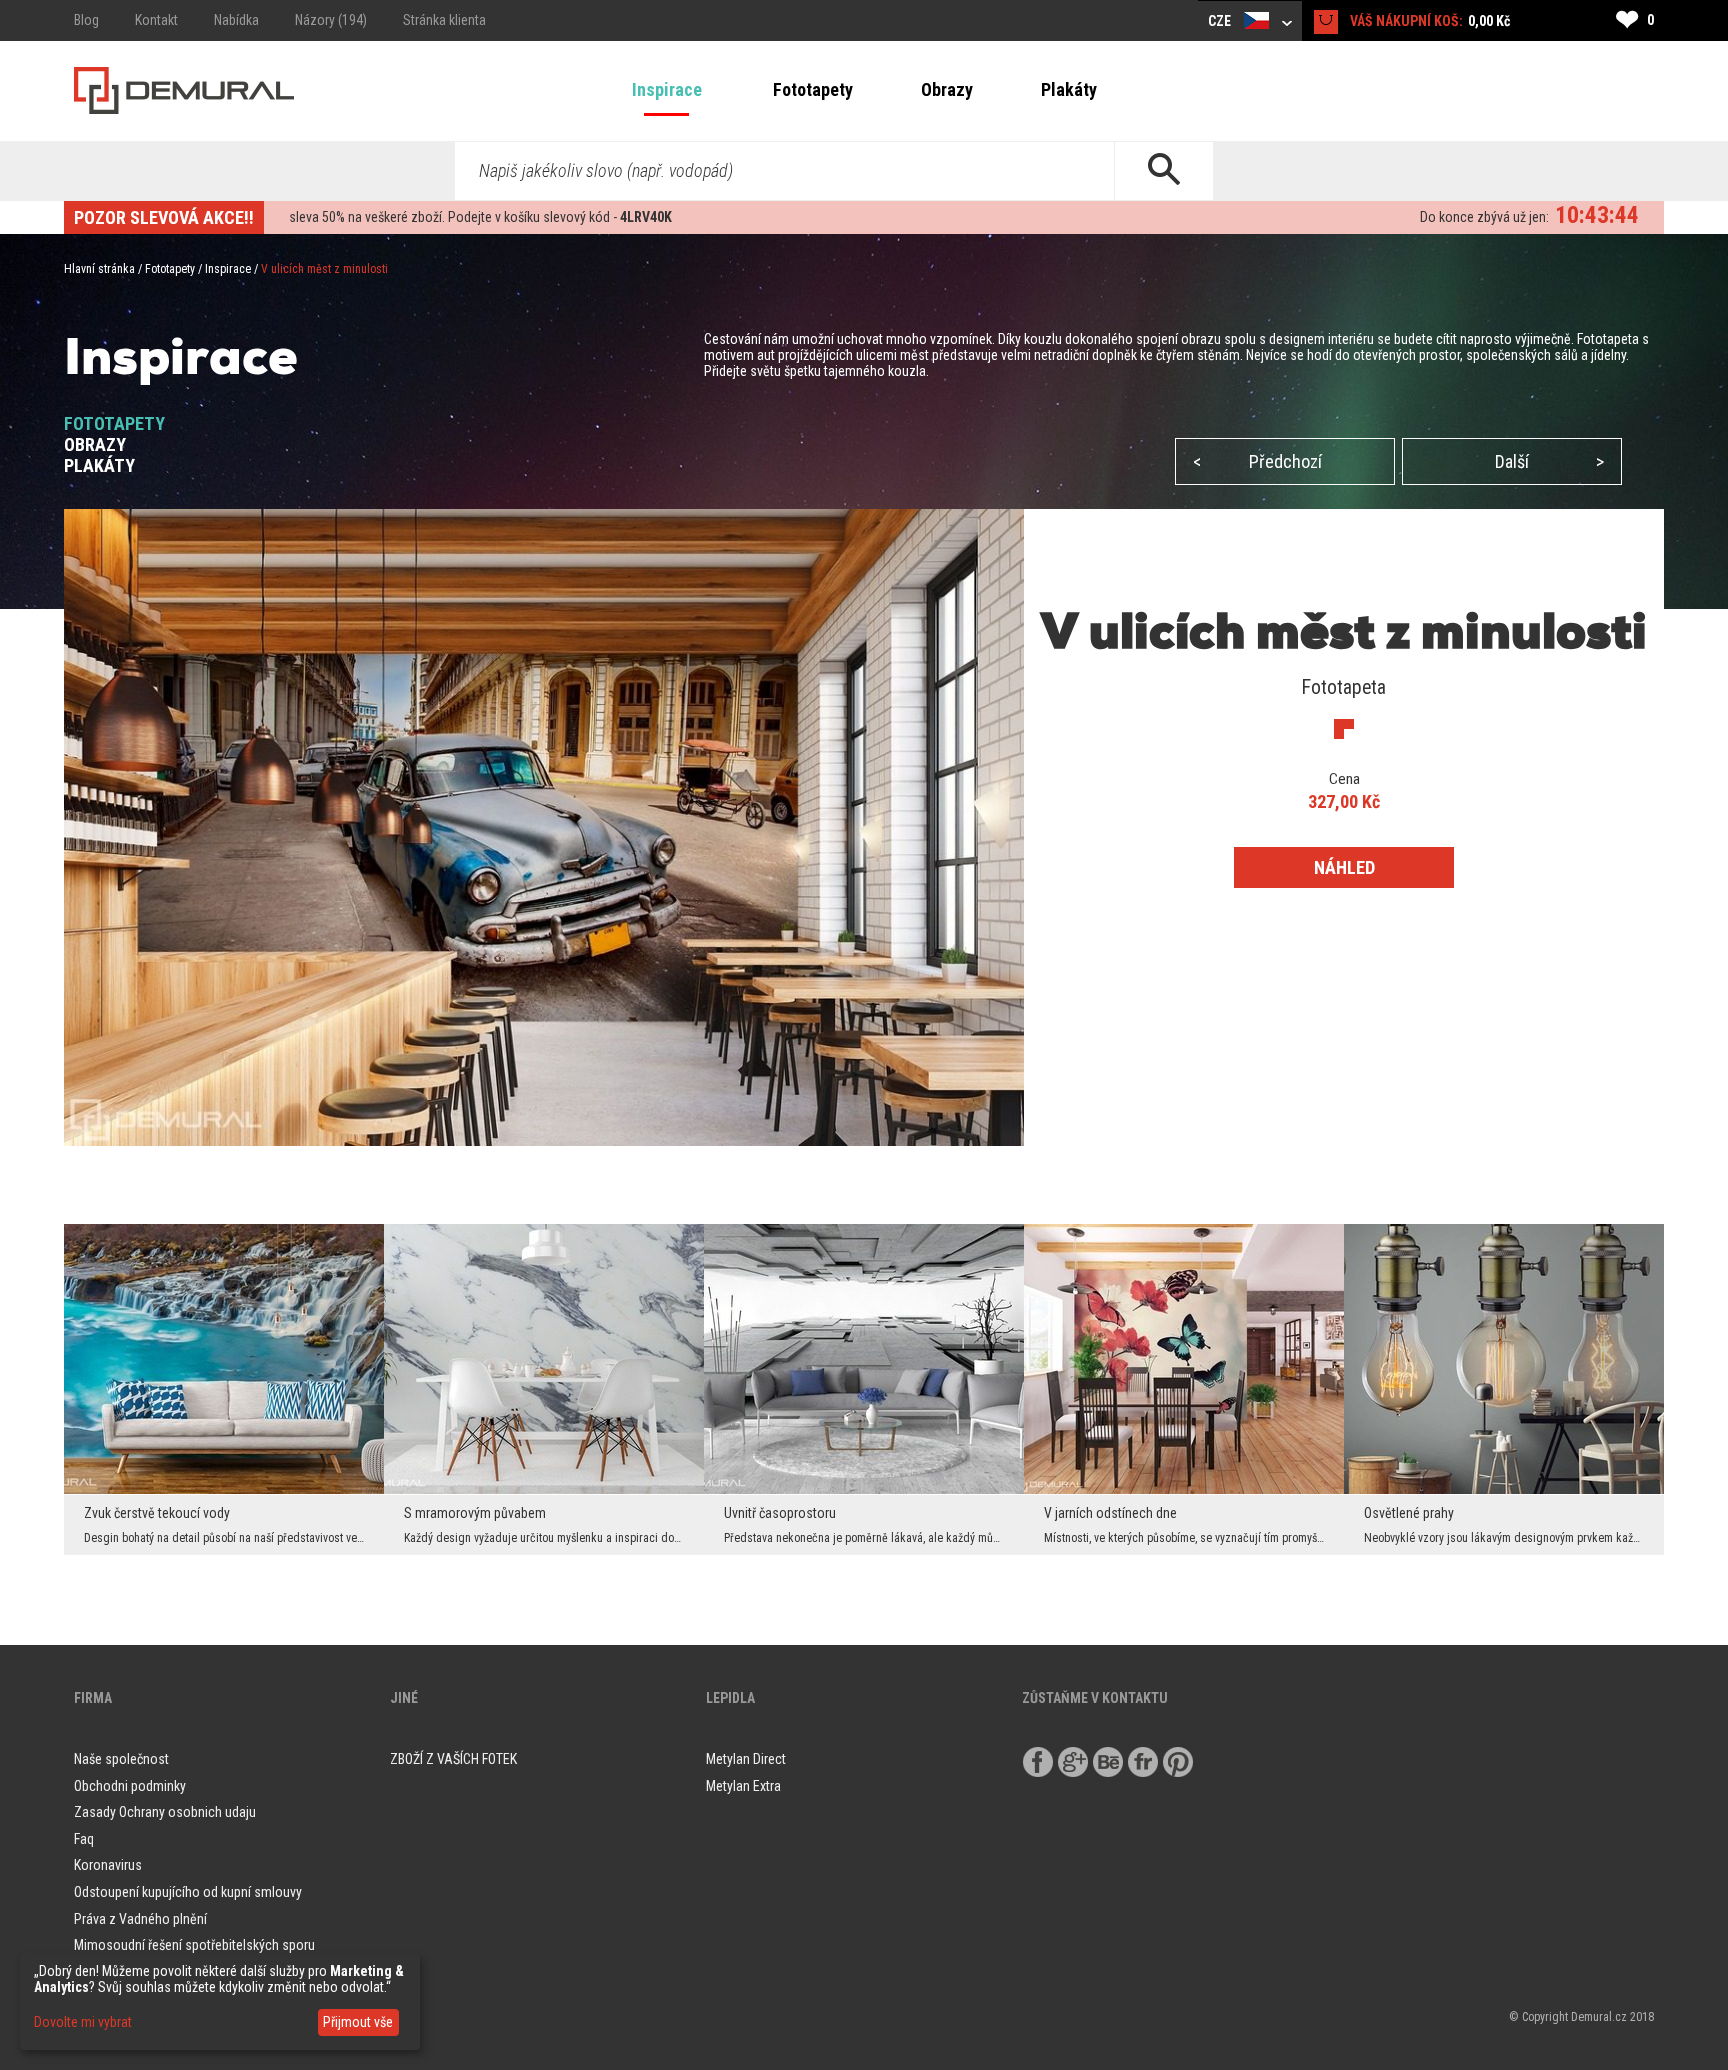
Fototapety (813, 89)
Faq (84, 1839)
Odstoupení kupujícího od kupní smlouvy (188, 1892)
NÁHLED (1344, 867)
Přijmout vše (358, 2022)
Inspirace (667, 89)
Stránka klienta (444, 20)
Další (1549, 461)
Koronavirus (108, 1865)
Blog (86, 20)
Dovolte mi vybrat (83, 2022)
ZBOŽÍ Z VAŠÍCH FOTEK (453, 1759)
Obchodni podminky (130, 1786)
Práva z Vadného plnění (140, 1919)
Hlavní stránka (99, 269)
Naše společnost (121, 1759)
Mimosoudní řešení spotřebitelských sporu (194, 1945)
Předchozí (1257, 461)
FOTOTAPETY (114, 423)
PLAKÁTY (99, 465)
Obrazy (947, 89)
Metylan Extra (743, 1786)
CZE (1221, 21)
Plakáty (1069, 89)
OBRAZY (95, 444)
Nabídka (236, 20)
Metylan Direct (746, 1759)
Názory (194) (331, 20)
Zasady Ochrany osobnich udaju (165, 1812)
